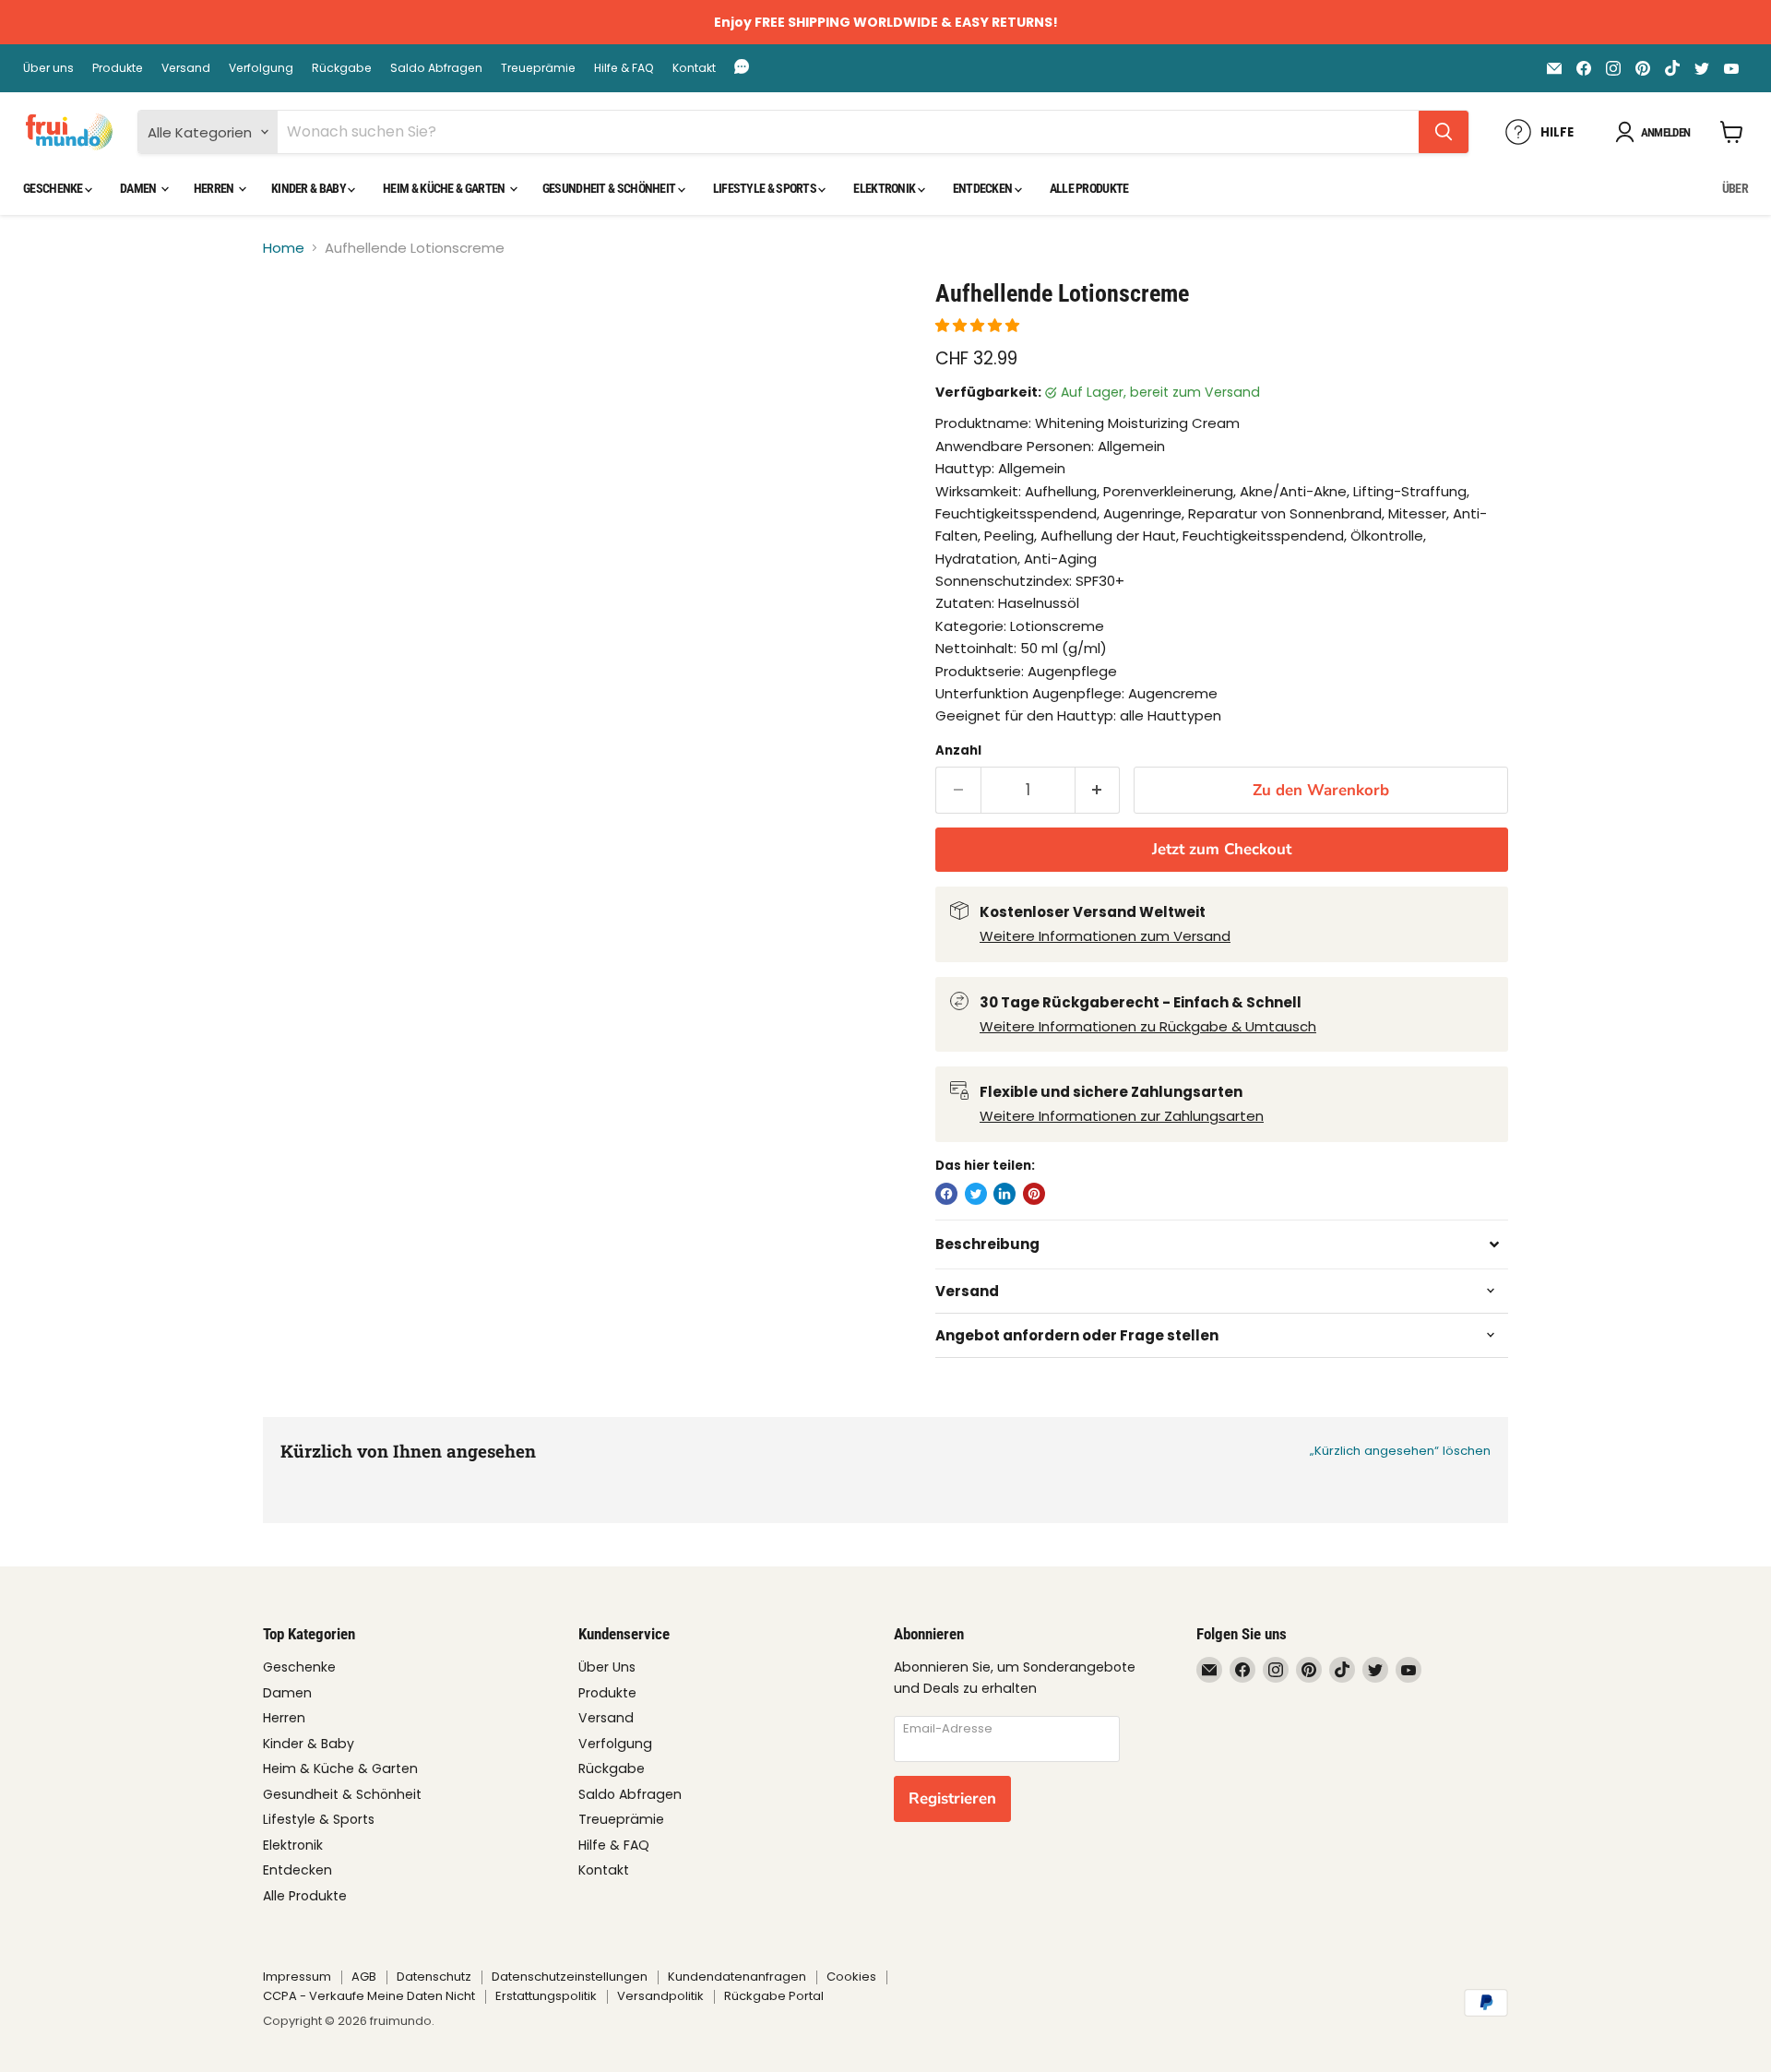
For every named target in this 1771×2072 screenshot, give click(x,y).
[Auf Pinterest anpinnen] (1034, 1194)
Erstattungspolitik (546, 1996)
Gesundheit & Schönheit (610, 188)
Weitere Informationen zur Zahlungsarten (1122, 1116)
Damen (139, 188)
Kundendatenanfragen (737, 1977)
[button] (979, 325)
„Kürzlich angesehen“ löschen (1400, 1451)
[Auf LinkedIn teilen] (1004, 1194)
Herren (215, 188)
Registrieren (952, 1798)
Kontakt (694, 68)
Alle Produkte (1089, 188)
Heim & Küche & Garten (445, 188)
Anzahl (958, 750)
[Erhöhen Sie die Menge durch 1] (1098, 790)
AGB (364, 1977)
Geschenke (54, 188)
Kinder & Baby (309, 188)
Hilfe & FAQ (624, 68)
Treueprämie (538, 68)
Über (1735, 188)
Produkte (118, 68)
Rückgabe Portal (774, 1996)
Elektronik (885, 188)
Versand (186, 68)
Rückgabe (342, 68)
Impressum (297, 1977)
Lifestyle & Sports (766, 188)
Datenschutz (434, 1977)
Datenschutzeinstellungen (570, 1977)
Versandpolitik (660, 1996)
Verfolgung (261, 68)
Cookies (851, 1977)
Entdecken (984, 188)
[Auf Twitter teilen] (976, 1194)
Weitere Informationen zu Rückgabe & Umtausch (1148, 1026)
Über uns (48, 68)
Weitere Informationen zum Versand (1105, 936)
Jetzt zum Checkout (1222, 849)
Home (284, 248)
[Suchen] (1444, 132)
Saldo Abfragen (436, 68)
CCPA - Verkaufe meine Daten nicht (369, 1996)
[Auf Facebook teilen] (946, 1194)
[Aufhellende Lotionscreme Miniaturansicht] (299, 332)
